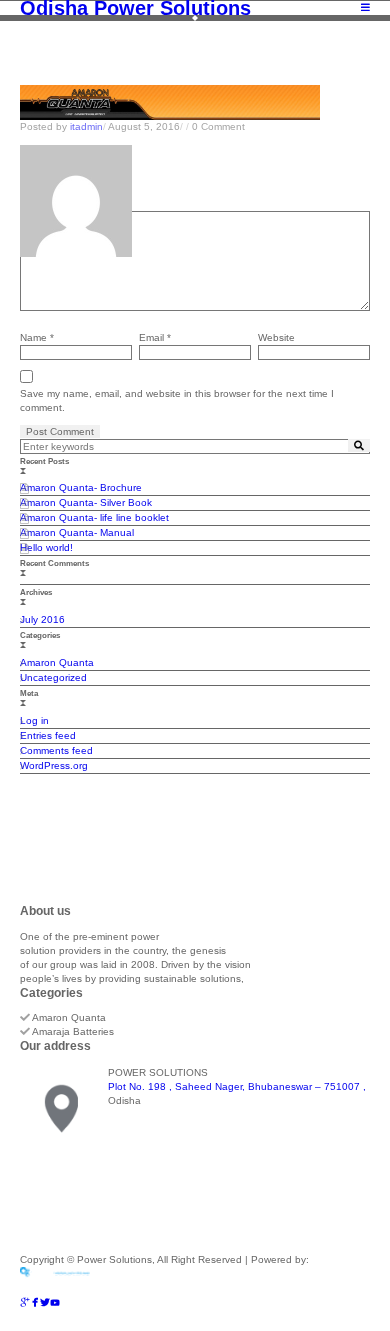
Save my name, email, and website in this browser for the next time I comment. (177, 400)
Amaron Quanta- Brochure (81, 487)
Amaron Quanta (57, 662)
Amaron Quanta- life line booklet (94, 517)
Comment (42, 203)
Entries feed (48, 735)
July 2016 (42, 619)
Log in (34, 720)
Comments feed (56, 750)
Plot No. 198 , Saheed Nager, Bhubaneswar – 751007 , (237, 1086)
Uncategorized (53, 677)
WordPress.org (54, 765)
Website (276, 337)
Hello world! (46, 547)
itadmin (86, 126)
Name (37, 337)
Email (155, 337)
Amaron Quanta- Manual (77, 532)
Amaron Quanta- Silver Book (86, 502)
